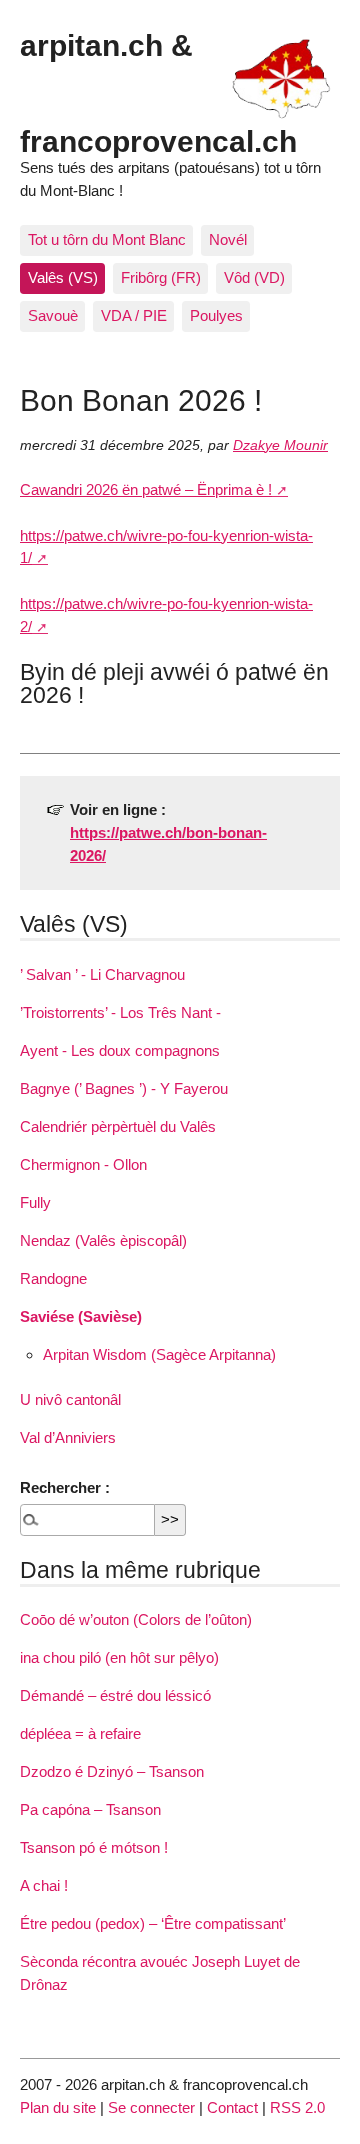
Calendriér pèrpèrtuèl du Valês (118, 1126)
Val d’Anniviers (68, 1437)
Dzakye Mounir (280, 445)
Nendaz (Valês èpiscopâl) (103, 1240)
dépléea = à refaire (80, 1733)
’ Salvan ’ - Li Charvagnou (102, 974)
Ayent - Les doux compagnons (120, 1050)
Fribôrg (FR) (161, 277)
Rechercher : (65, 1487)
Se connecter (151, 2107)
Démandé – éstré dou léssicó (115, 1695)
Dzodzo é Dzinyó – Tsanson (112, 1771)
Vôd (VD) (254, 277)
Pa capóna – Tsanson (90, 1809)
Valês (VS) (63, 277)
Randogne (53, 1278)
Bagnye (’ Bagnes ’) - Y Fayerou (124, 1088)
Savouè (53, 315)
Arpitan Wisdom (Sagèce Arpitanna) (159, 1354)
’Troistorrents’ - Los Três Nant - (120, 1012)
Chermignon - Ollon (83, 1164)
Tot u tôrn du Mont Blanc (107, 239)
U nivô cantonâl (70, 1399)
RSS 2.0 (297, 2107)
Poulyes (216, 315)
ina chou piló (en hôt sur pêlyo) (119, 1657)
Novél (228, 239)
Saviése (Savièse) (81, 1316)
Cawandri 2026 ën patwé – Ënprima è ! (146, 489)
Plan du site (58, 2107)
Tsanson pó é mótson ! (94, 1847)
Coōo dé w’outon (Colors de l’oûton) (136, 1619)
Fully (35, 1202)
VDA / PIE (134, 315)
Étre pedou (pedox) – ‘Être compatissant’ (153, 1923)
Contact (232, 2107)
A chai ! (44, 1885)
